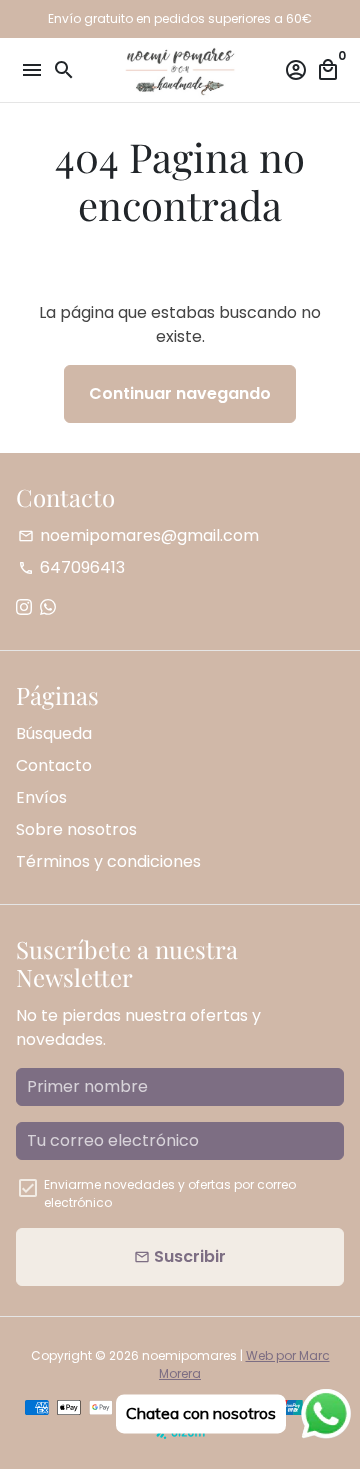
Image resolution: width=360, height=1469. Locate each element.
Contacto (54, 765)
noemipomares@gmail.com (138, 535)
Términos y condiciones (108, 861)
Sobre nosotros (76, 829)
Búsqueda (54, 733)
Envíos (41, 797)
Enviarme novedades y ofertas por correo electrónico (170, 1193)
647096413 (71, 567)
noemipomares (189, 1355)
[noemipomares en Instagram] (24, 607)
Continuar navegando (180, 393)
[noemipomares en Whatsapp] (48, 607)
